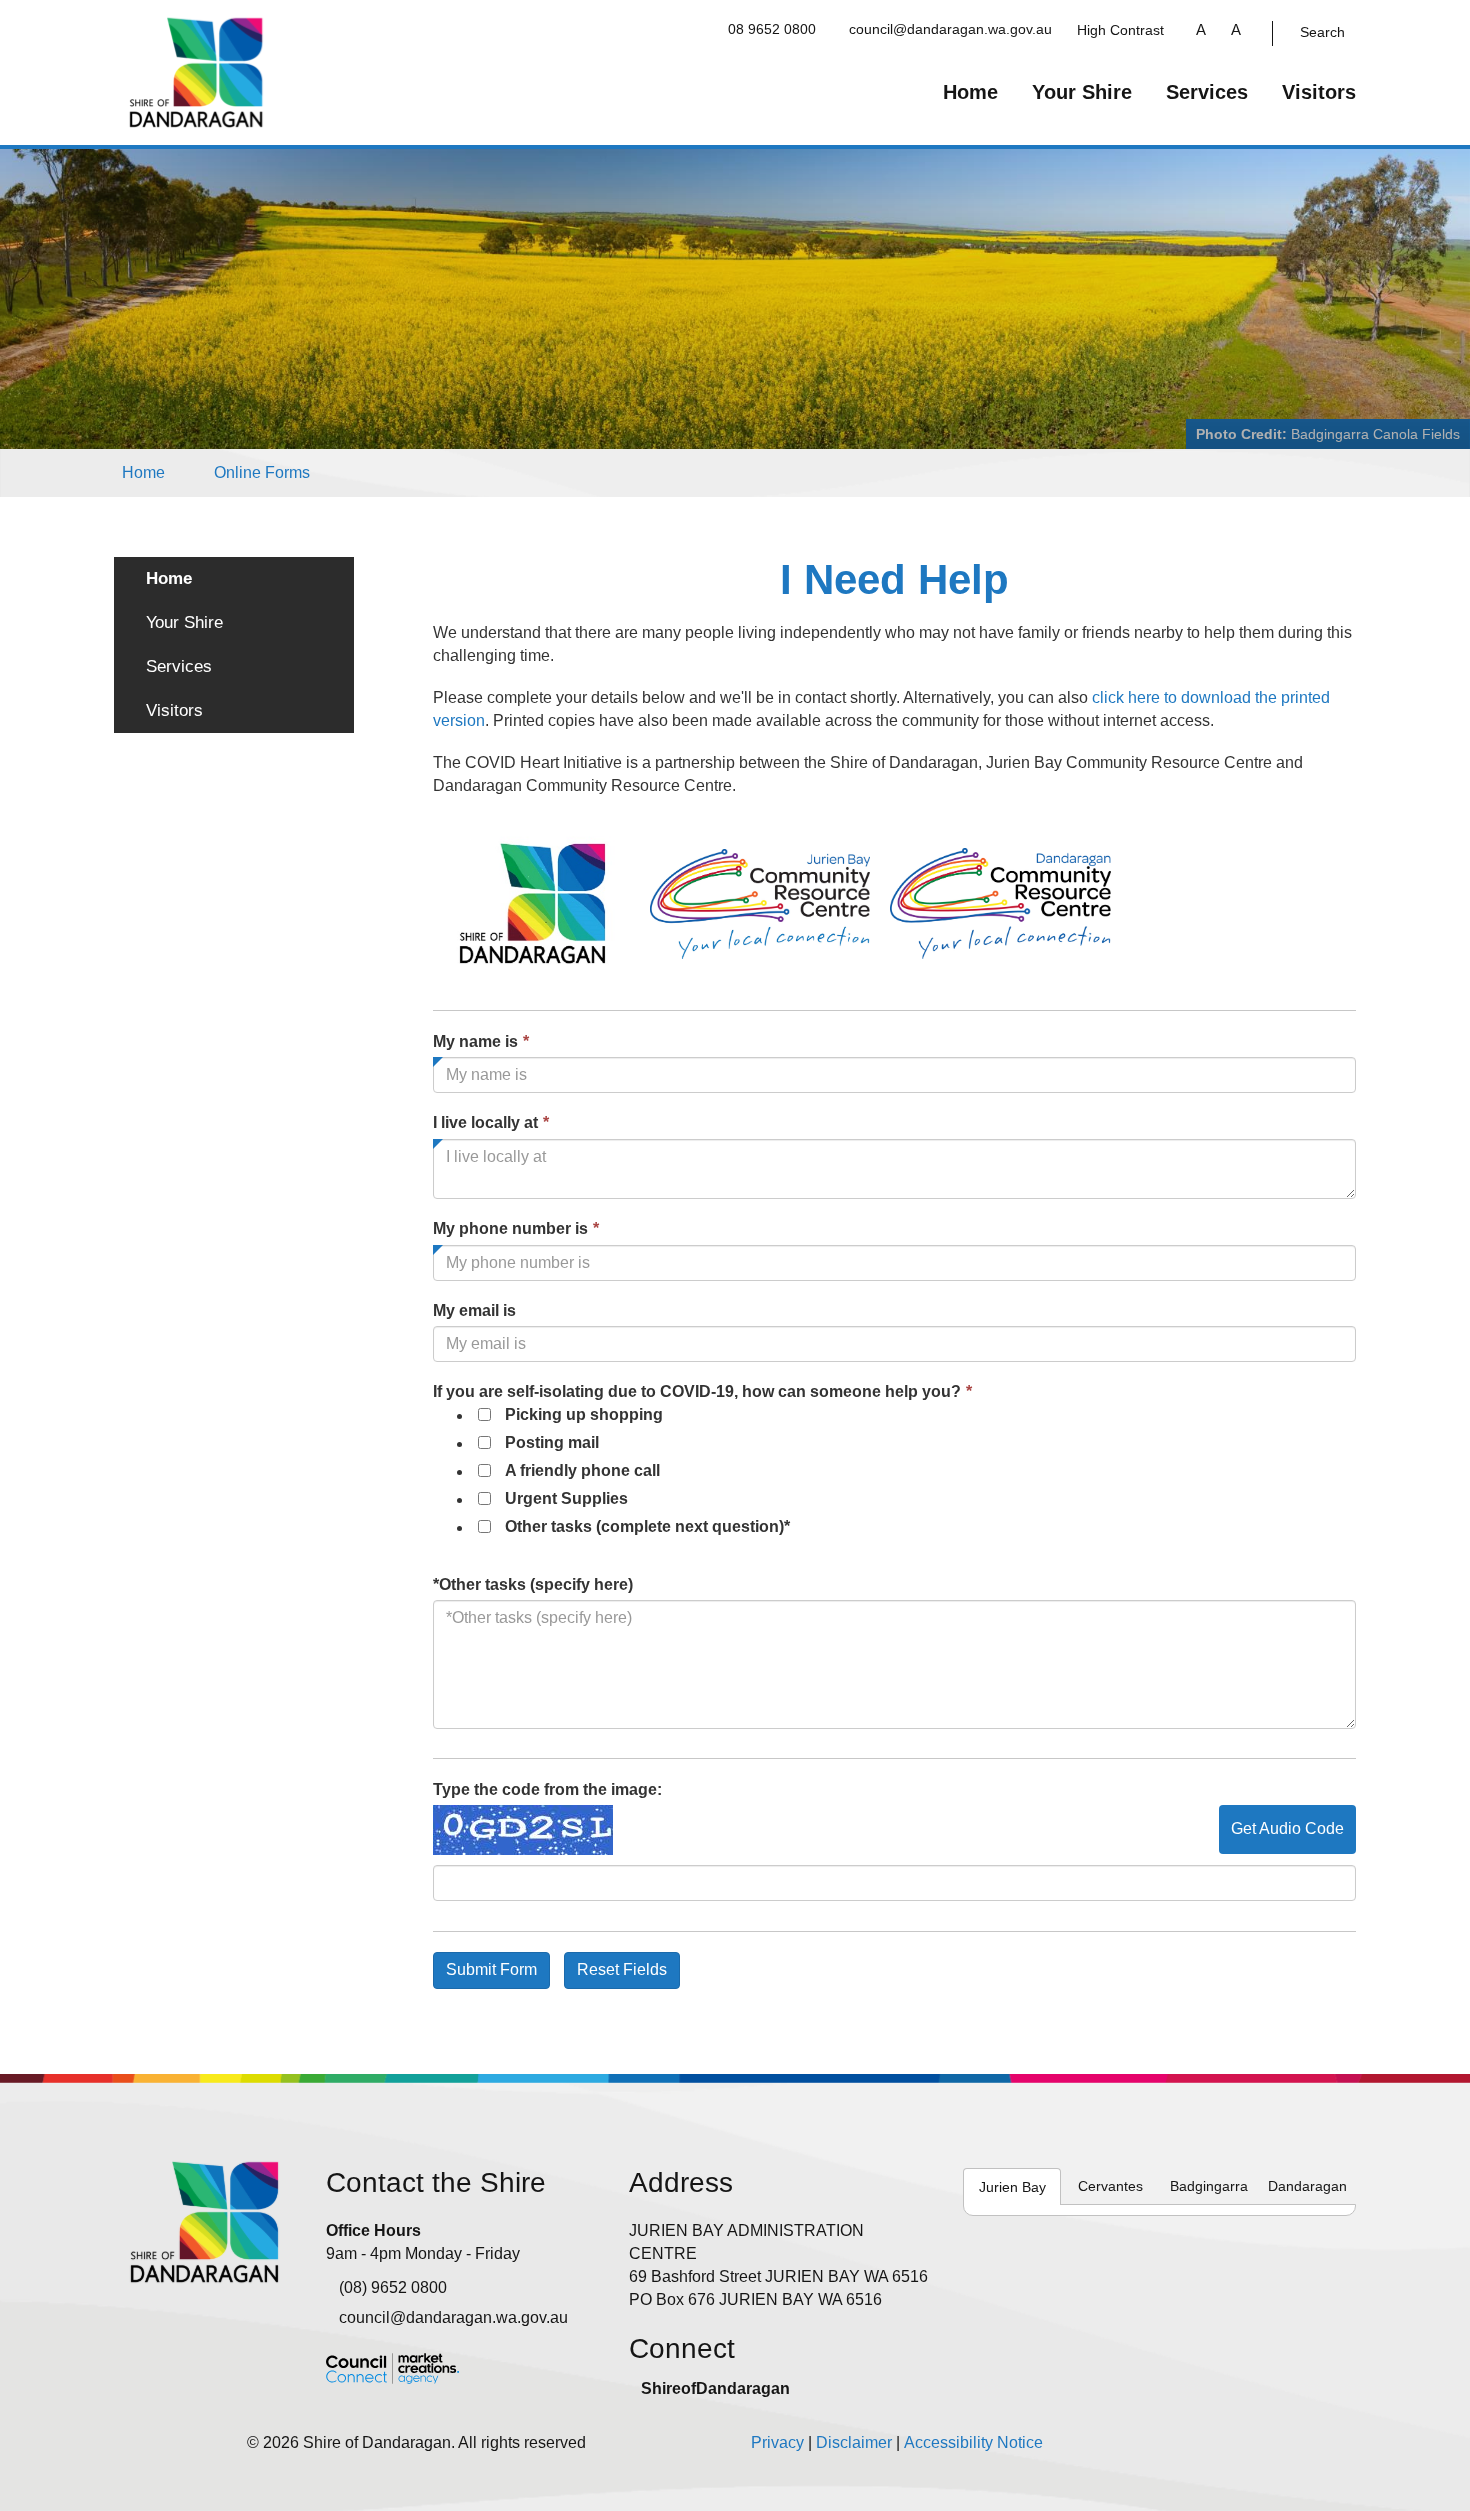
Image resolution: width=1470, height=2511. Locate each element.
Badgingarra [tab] (1209, 2186)
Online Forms (262, 472)
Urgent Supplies (566, 1498)
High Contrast (1120, 30)
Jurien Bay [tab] (1012, 2187)
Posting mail (552, 1442)
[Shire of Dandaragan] (196, 71)
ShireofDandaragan (715, 2388)
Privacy (777, 2442)
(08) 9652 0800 (393, 2287)
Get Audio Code (1287, 1828)
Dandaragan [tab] (1307, 2186)
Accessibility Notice (973, 2442)
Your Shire (1082, 92)
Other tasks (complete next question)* (647, 1526)
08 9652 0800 (772, 29)
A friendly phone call (582, 1470)
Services (1207, 92)
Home (970, 92)
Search (1322, 32)
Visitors (1319, 92)
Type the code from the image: (547, 1789)
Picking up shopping (584, 1414)
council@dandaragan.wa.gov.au (950, 29)
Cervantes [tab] (1110, 2186)
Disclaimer (854, 2442)
